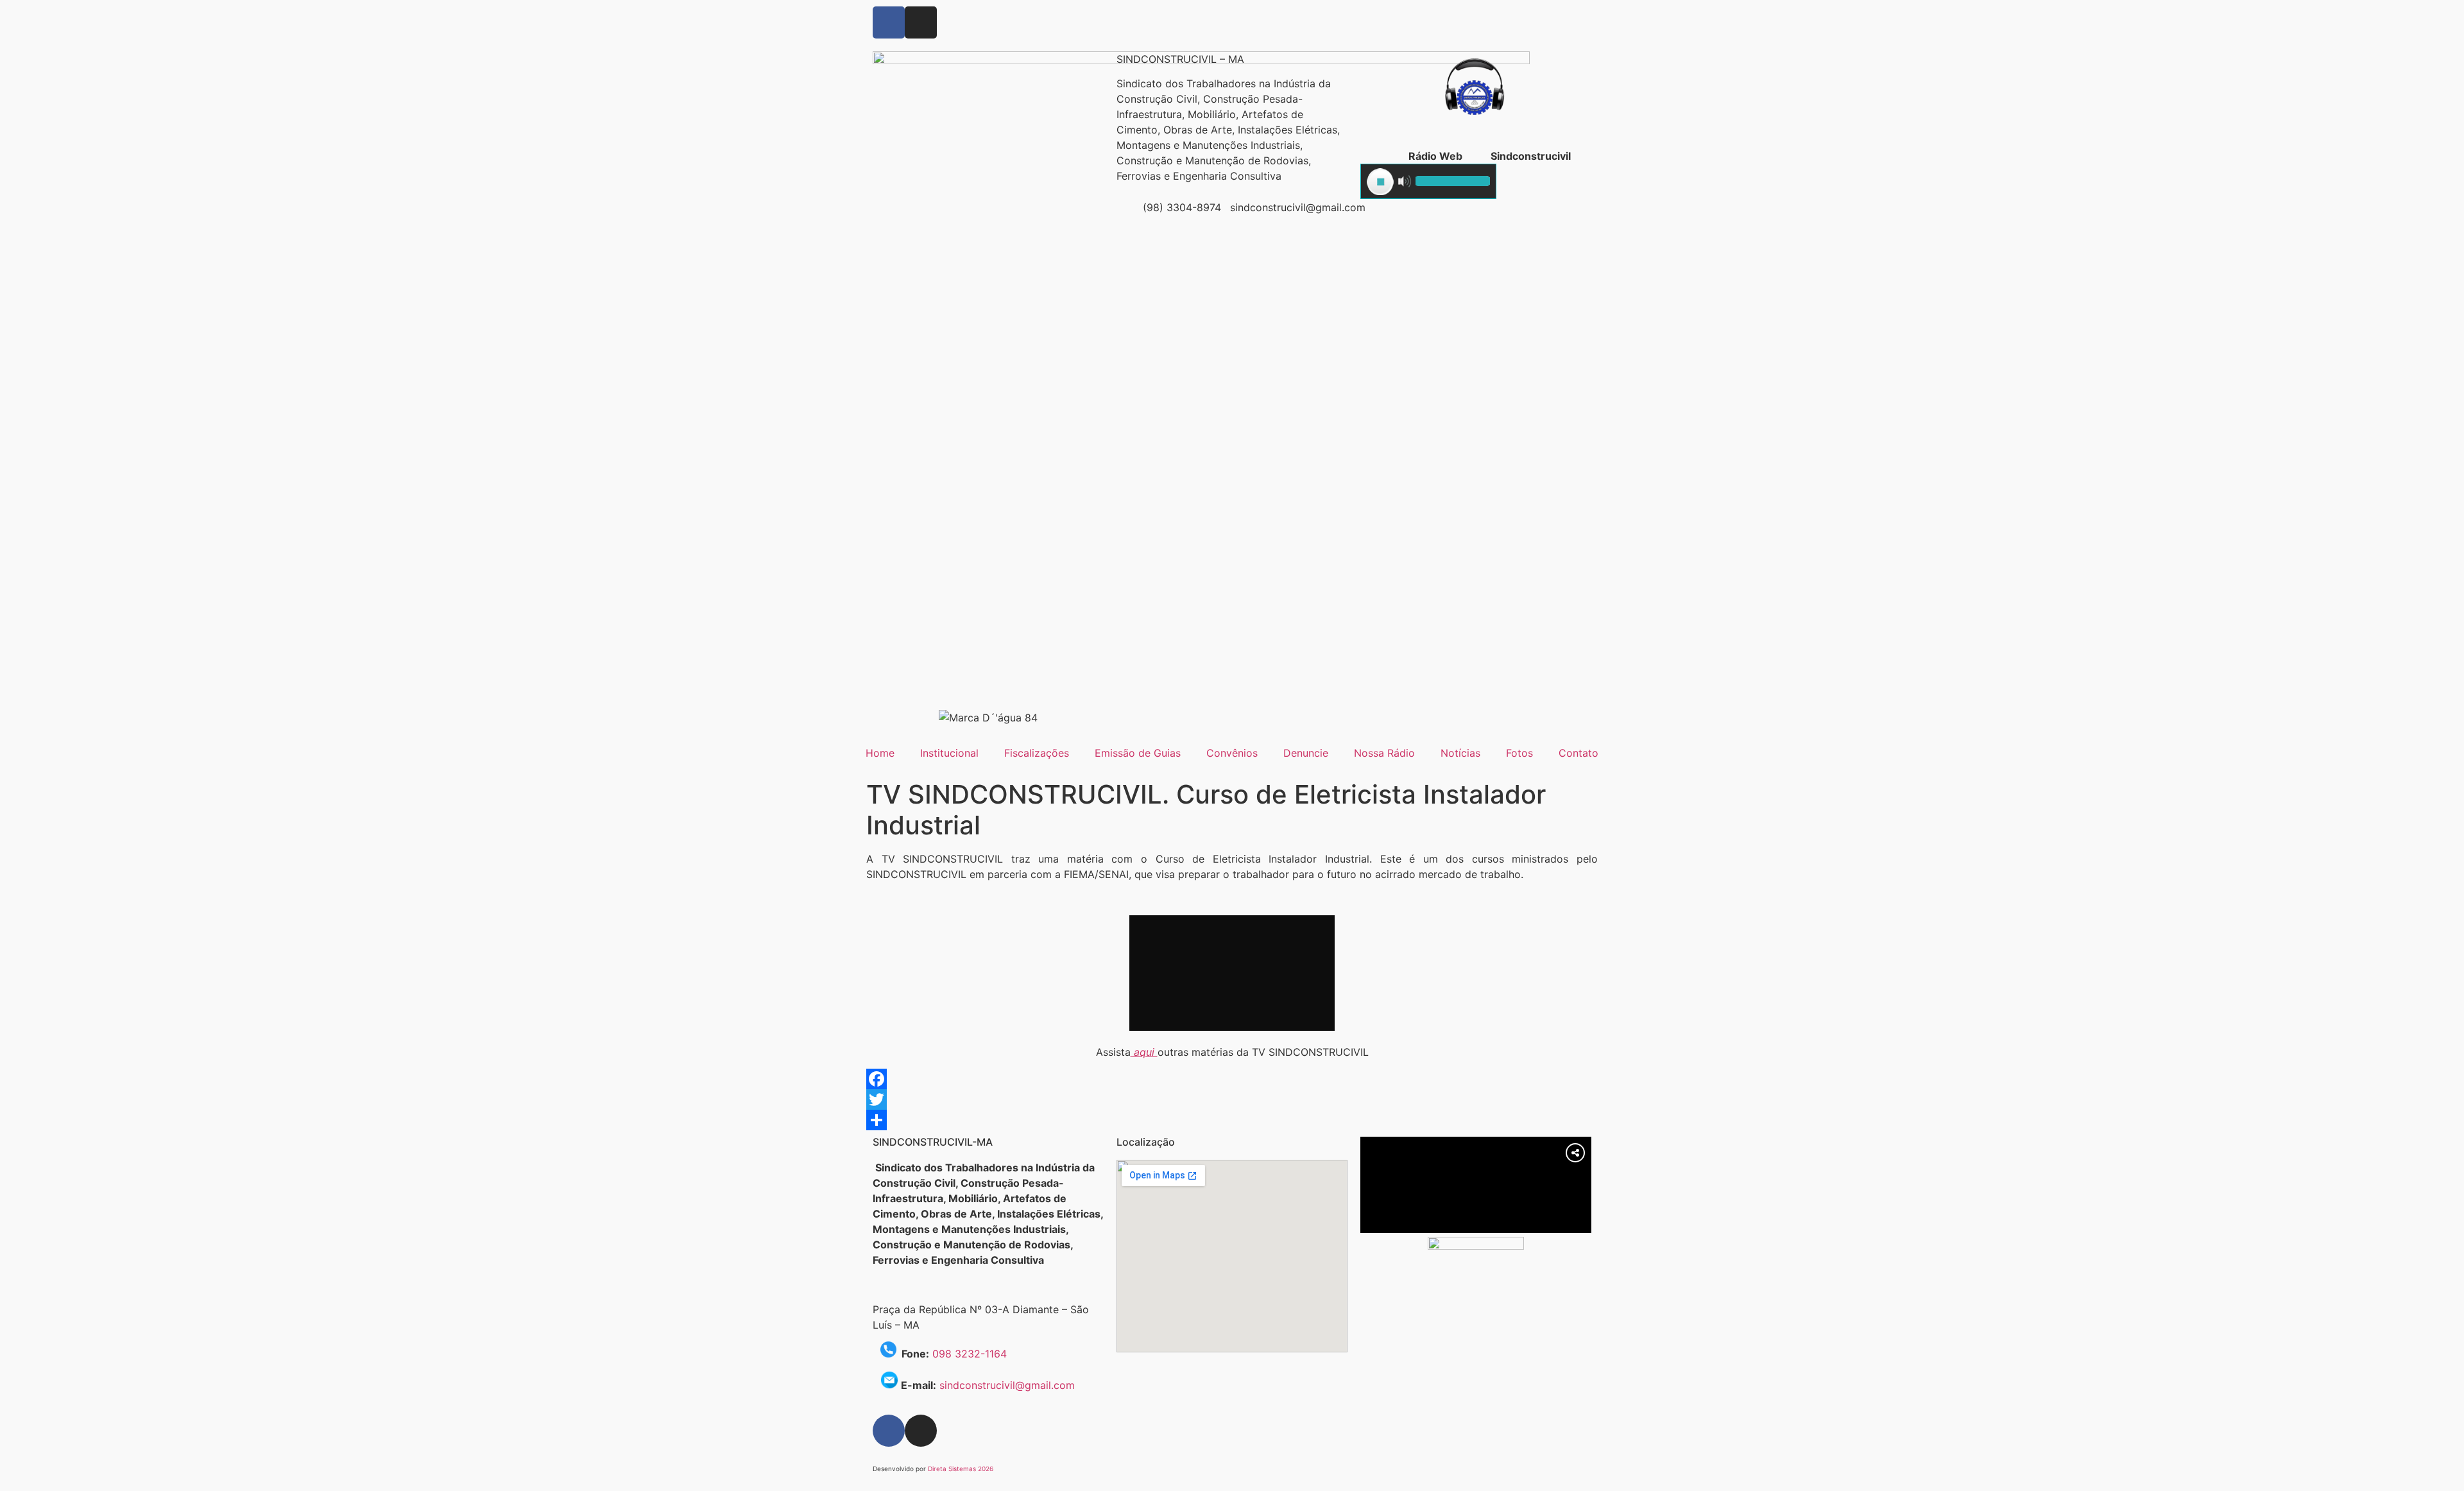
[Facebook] (889, 22)
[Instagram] (921, 22)
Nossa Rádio (1384, 753)
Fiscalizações (1037, 753)
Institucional (949, 753)
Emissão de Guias (1138, 753)
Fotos (1519, 753)
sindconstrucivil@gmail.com (1007, 1385)
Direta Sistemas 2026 (961, 1469)
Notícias (1460, 753)
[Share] (1232, 1120)
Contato (1579, 753)
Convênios (1232, 753)
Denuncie (1306, 753)
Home (880, 753)
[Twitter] (1232, 1099)
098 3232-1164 (970, 1354)
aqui (1144, 1052)
